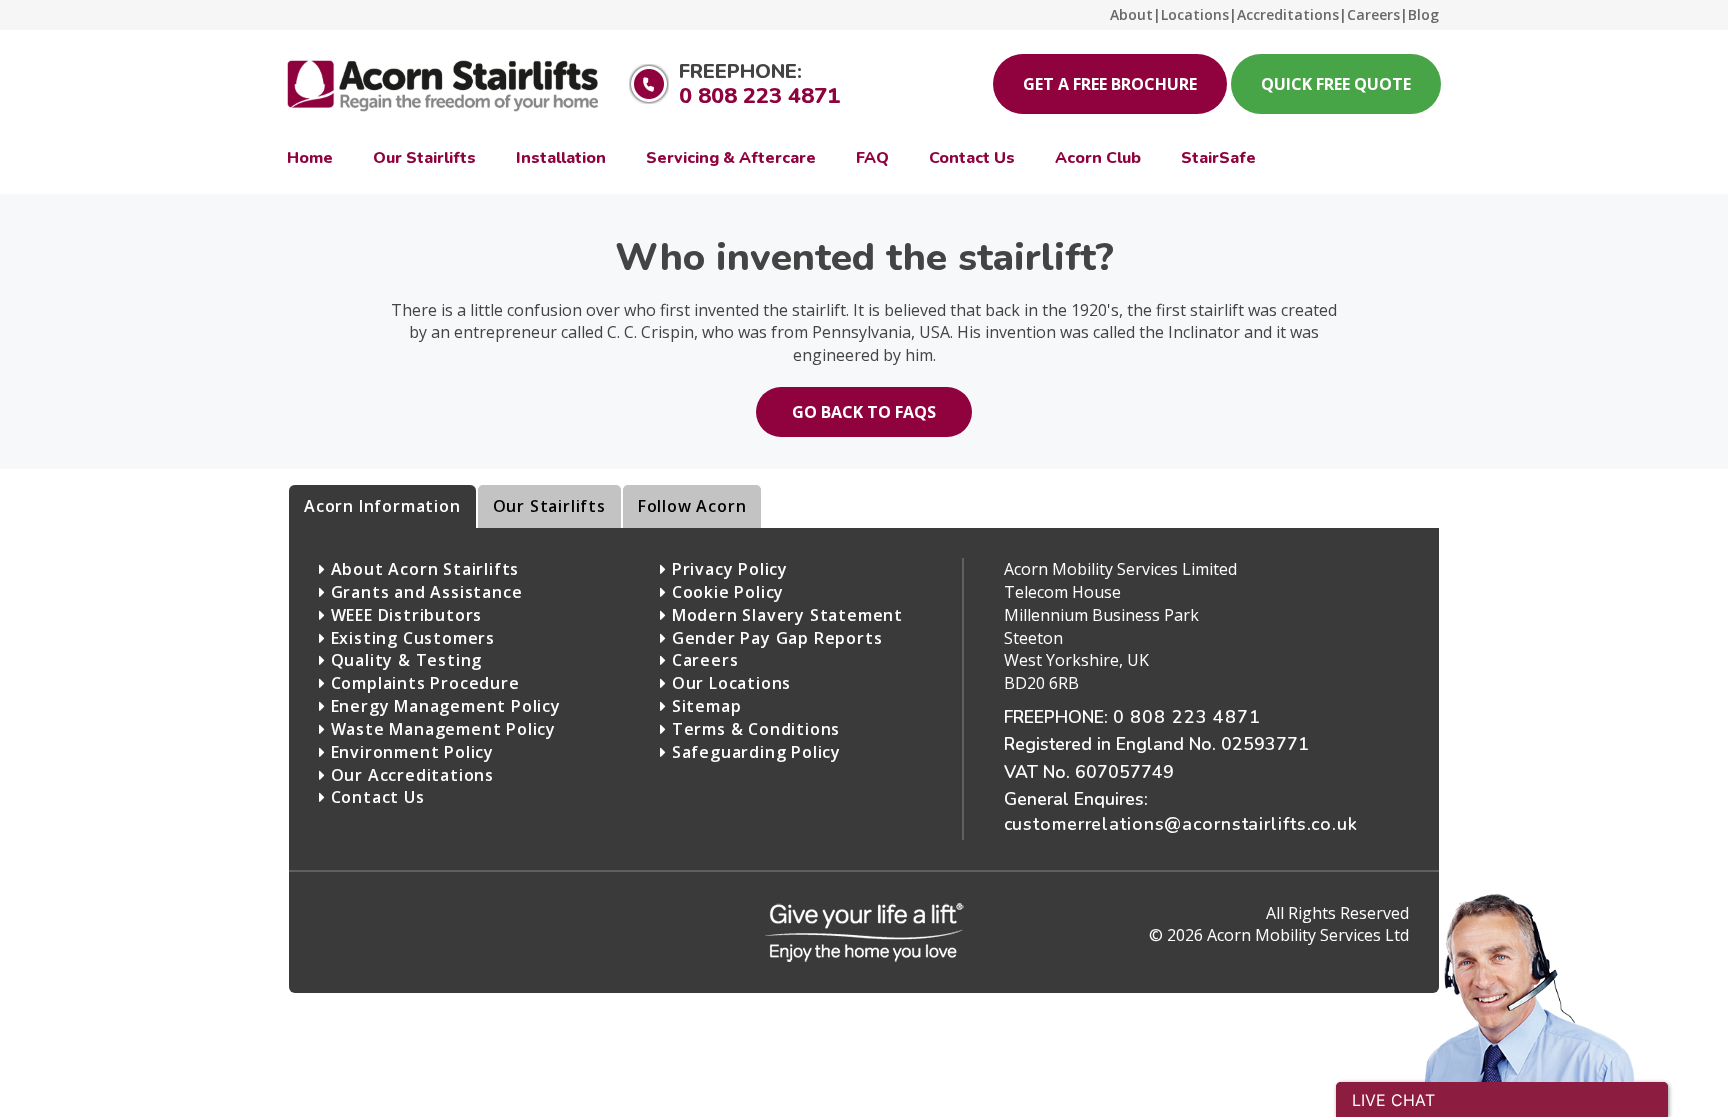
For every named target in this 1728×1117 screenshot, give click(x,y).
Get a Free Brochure (1110, 84)
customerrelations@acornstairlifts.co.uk (1181, 824)
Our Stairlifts (549, 506)
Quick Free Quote (1336, 84)
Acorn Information (382, 506)
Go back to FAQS (864, 412)
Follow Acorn (692, 506)
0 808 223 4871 (759, 96)
